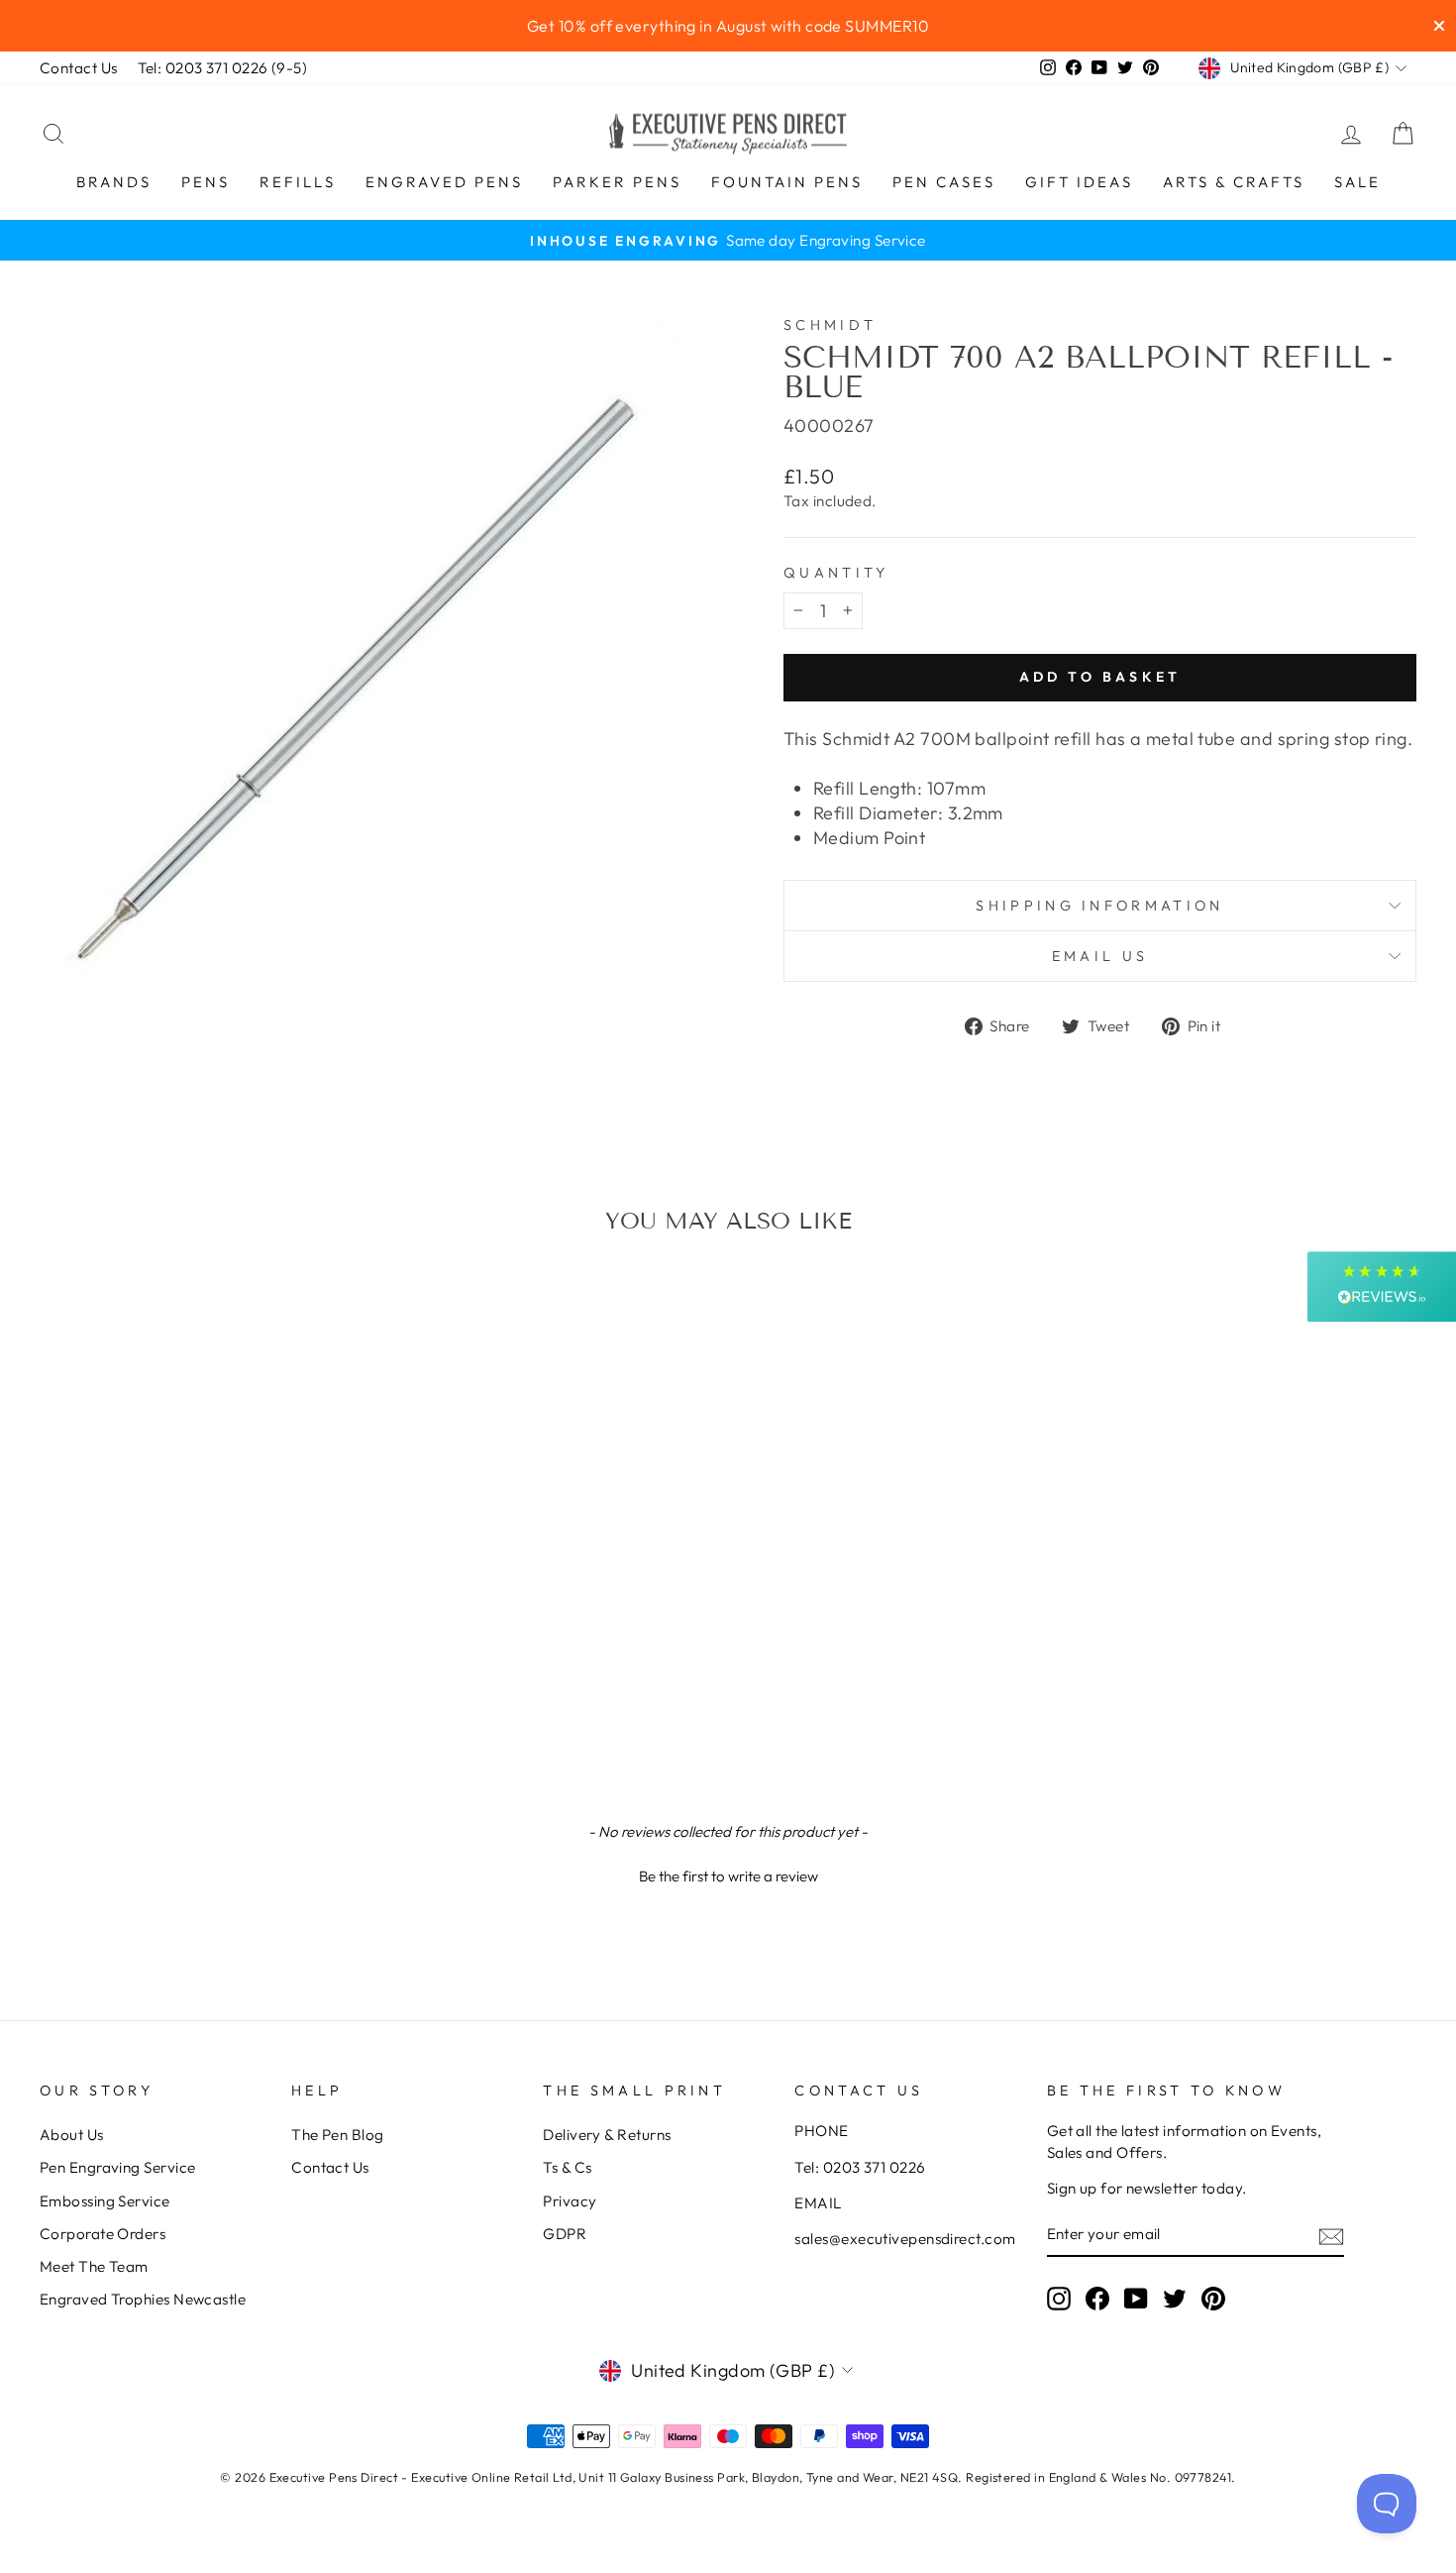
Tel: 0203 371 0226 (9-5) (223, 68)
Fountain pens (787, 182)
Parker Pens (617, 182)
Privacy (570, 2201)
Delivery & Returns (607, 2135)
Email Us (1100, 956)
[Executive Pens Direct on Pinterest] (1213, 2299)
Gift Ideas (1079, 182)
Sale (1357, 182)
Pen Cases (944, 182)
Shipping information (1099, 906)
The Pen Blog (337, 2135)
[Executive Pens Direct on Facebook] (1097, 2299)
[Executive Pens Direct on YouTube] (1136, 2299)
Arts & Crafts (1234, 182)
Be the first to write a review (728, 1876)
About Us (72, 2135)
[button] (728, 1874)
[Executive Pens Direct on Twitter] (1175, 2299)
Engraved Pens (444, 182)
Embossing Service (105, 2201)
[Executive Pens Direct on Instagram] (1059, 2299)
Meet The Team (94, 2266)
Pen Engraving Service (117, 2167)
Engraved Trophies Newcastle (143, 2299)
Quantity (836, 573)
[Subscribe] (1331, 2236)
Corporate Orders (103, 2234)
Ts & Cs (567, 2167)
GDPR (565, 2234)
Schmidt (830, 325)
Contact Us (79, 68)
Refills (298, 182)
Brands (114, 182)
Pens (206, 182)
